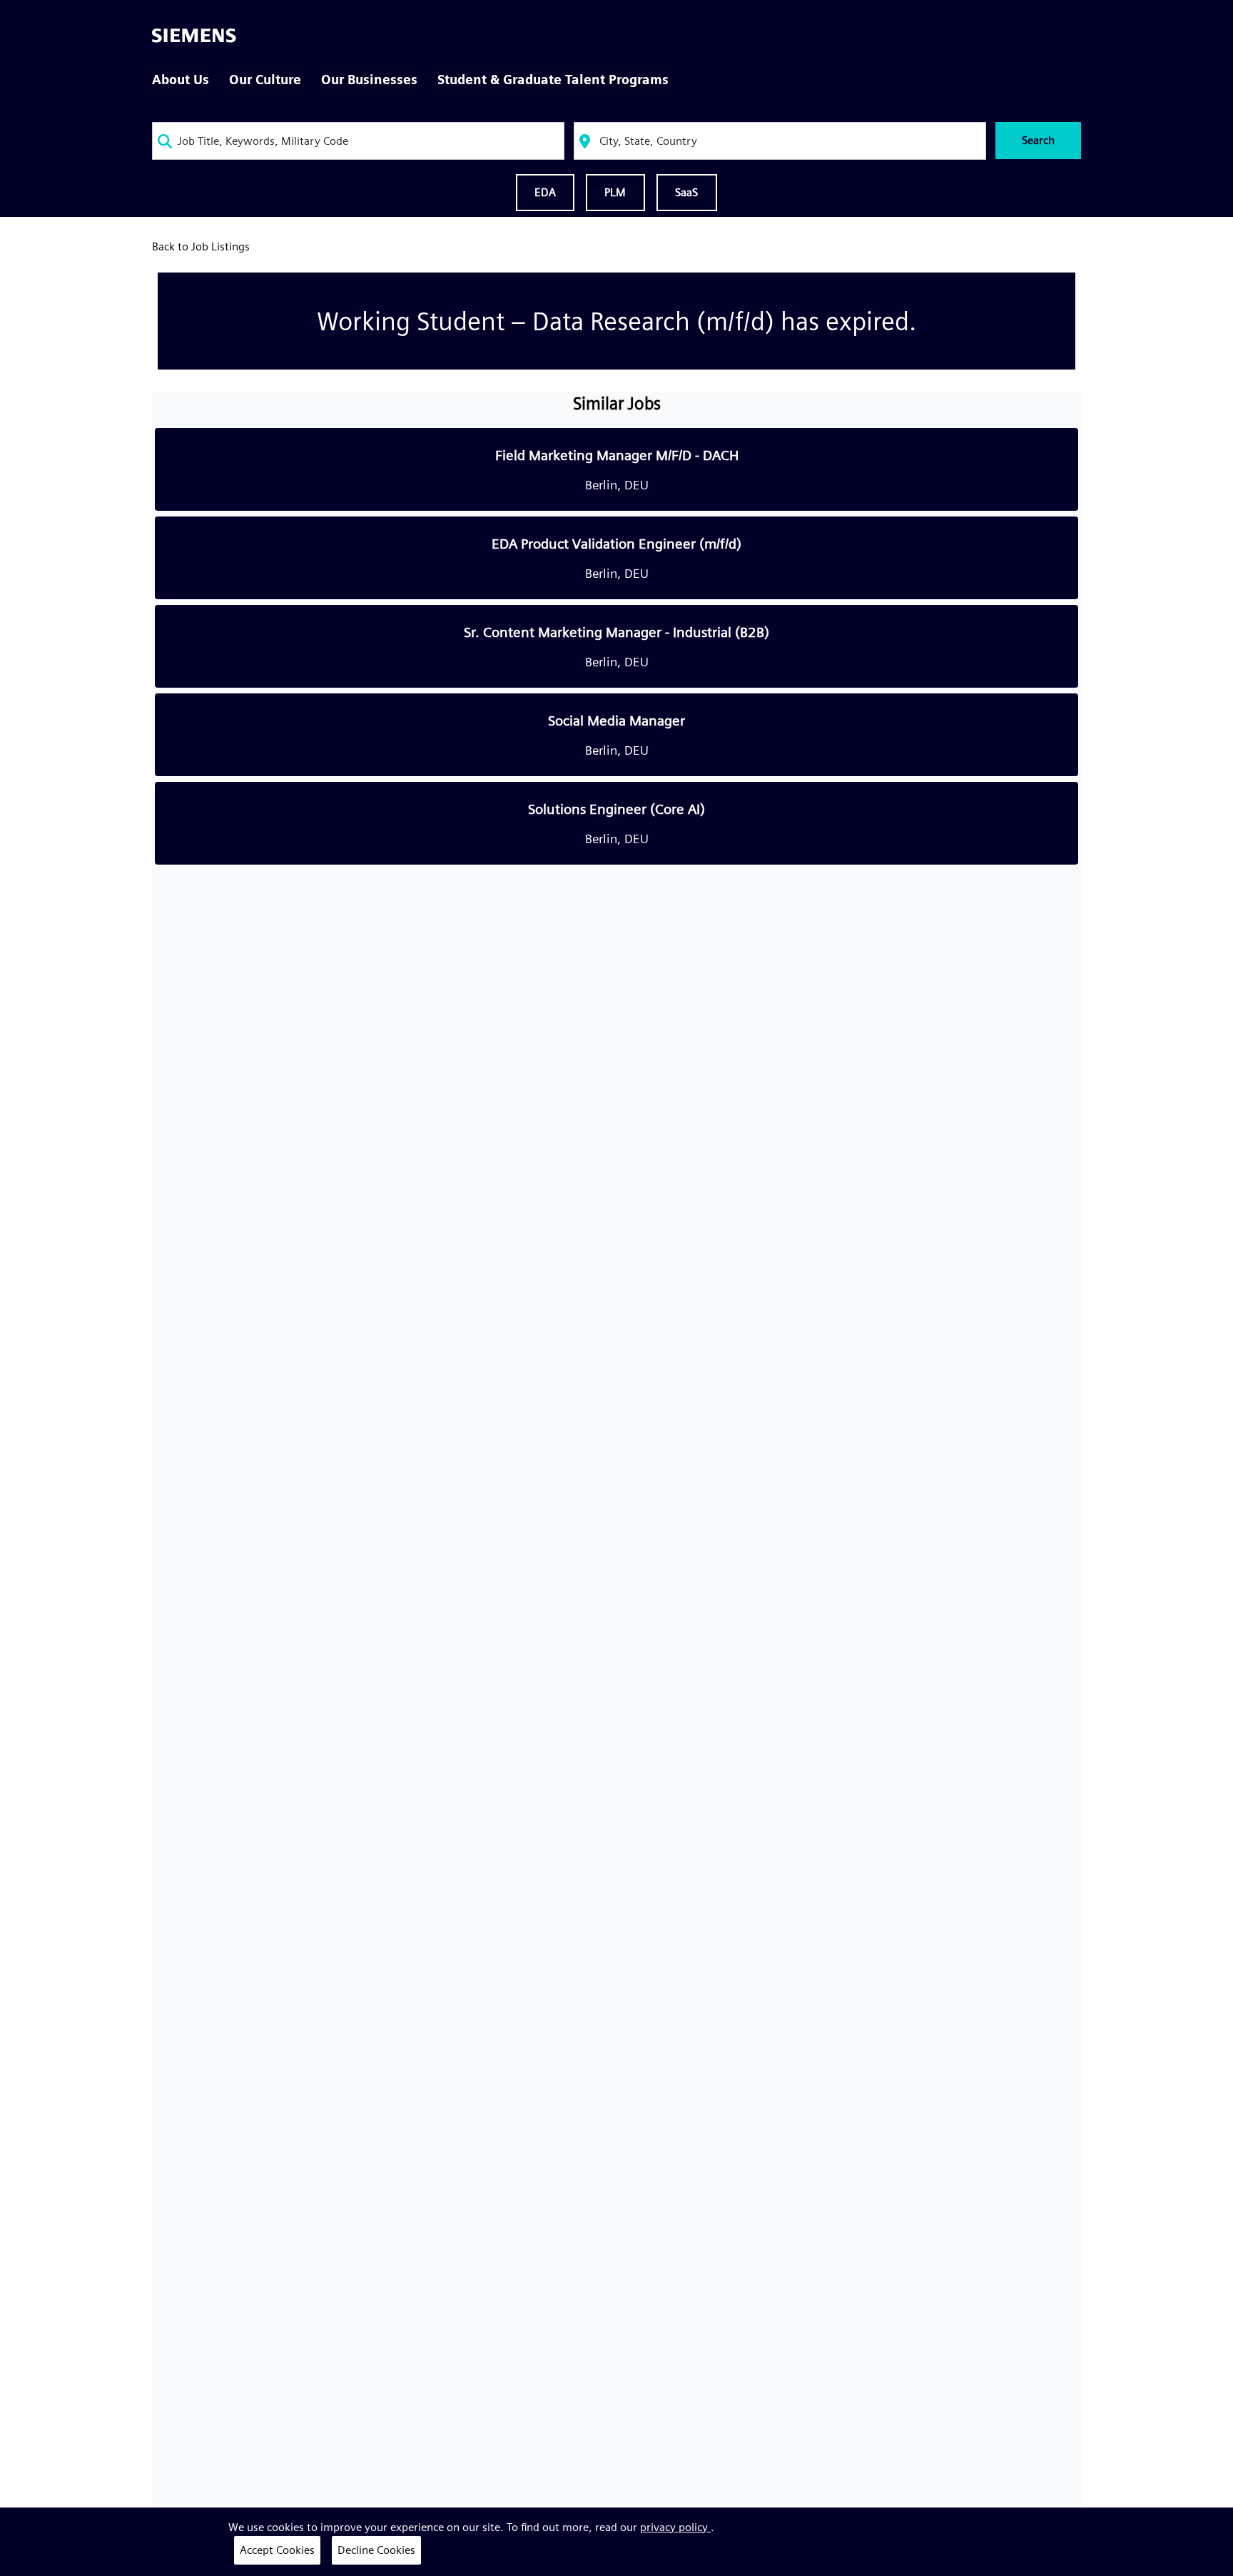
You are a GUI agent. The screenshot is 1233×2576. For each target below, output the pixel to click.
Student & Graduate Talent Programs (553, 80)
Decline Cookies (376, 2550)
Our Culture (265, 80)
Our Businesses (369, 80)
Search (1038, 140)
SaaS (687, 192)
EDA (545, 192)
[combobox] (358, 141)
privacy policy (675, 2527)
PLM (615, 192)
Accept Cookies (277, 2550)
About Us (181, 80)
